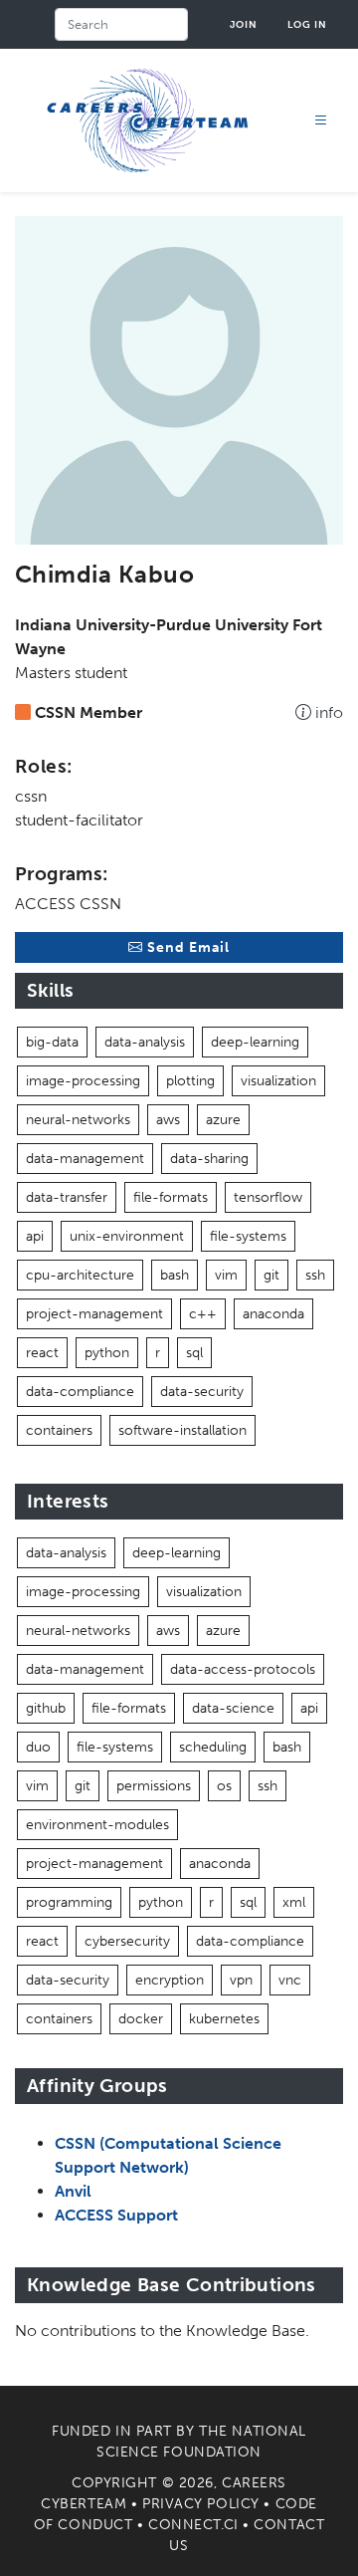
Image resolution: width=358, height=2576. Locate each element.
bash (175, 1275)
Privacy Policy (201, 2504)
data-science (233, 1708)
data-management (85, 1159)
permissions (154, 1786)
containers (59, 1430)
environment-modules (97, 1825)
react (42, 1353)
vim (226, 1275)
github (46, 1708)
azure (223, 1120)
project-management (94, 1314)
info (327, 712)
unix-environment (127, 1236)
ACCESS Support (116, 2215)
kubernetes (224, 2019)
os (224, 1786)
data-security (202, 1392)
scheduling (213, 1747)
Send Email (186, 947)
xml (294, 1902)
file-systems (248, 1236)
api (35, 1236)
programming (69, 1902)
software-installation (182, 1430)
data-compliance (80, 1392)
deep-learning (255, 1042)
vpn (241, 1980)
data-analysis (145, 1042)
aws (168, 1120)
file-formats (171, 1197)
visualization (278, 1081)
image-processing (83, 1081)
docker (141, 2019)
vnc (290, 1980)
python (107, 1353)
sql (194, 1353)
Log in (307, 24)
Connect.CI (193, 2525)
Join (244, 24)
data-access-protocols (243, 1669)
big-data (52, 1042)
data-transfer (67, 1197)
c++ (203, 1314)
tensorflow (268, 1197)
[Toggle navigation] (321, 121)
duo (38, 1747)
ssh (315, 1275)
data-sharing (209, 1159)
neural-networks (78, 1120)
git (271, 1275)
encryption (170, 1980)
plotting (190, 1081)
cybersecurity (127, 1941)
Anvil (73, 2191)
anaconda (273, 1314)
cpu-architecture (80, 1275)
